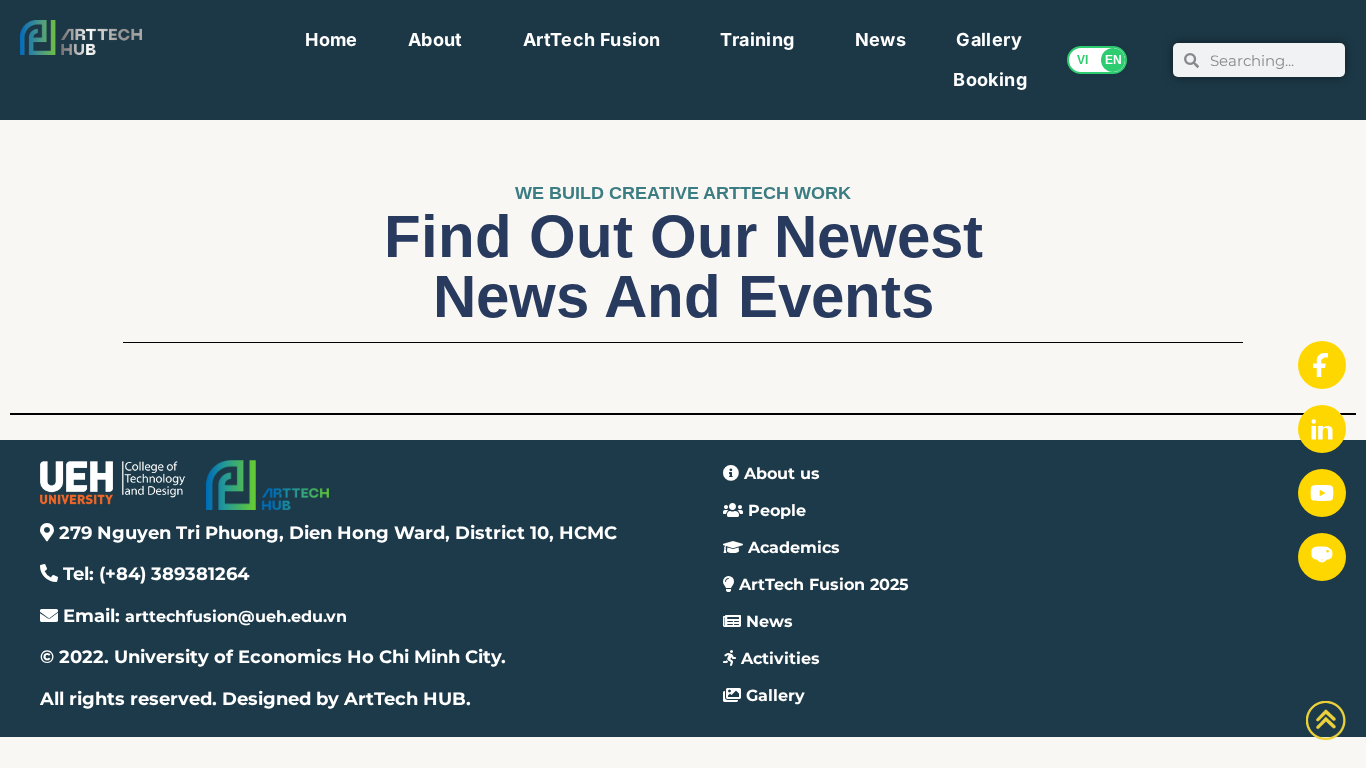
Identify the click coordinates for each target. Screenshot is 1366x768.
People (774, 510)
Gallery (989, 39)
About (435, 39)
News (881, 39)
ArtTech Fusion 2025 (821, 584)
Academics (791, 547)
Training (757, 39)
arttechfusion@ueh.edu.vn (236, 616)
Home (331, 39)
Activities (778, 658)
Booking (990, 79)
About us (779, 473)
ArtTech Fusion (592, 39)
